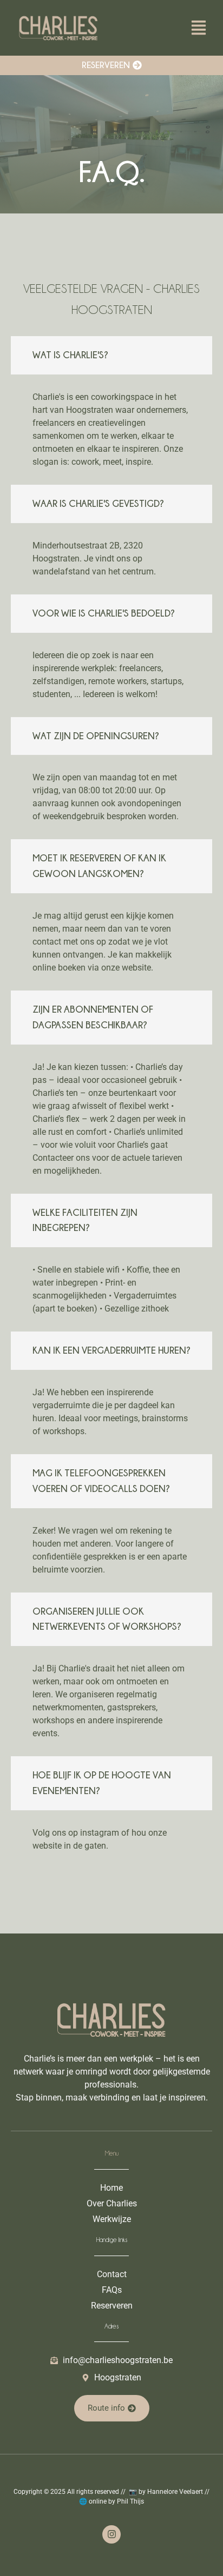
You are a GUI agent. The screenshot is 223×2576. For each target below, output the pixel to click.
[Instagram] (111, 2534)
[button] (198, 29)
